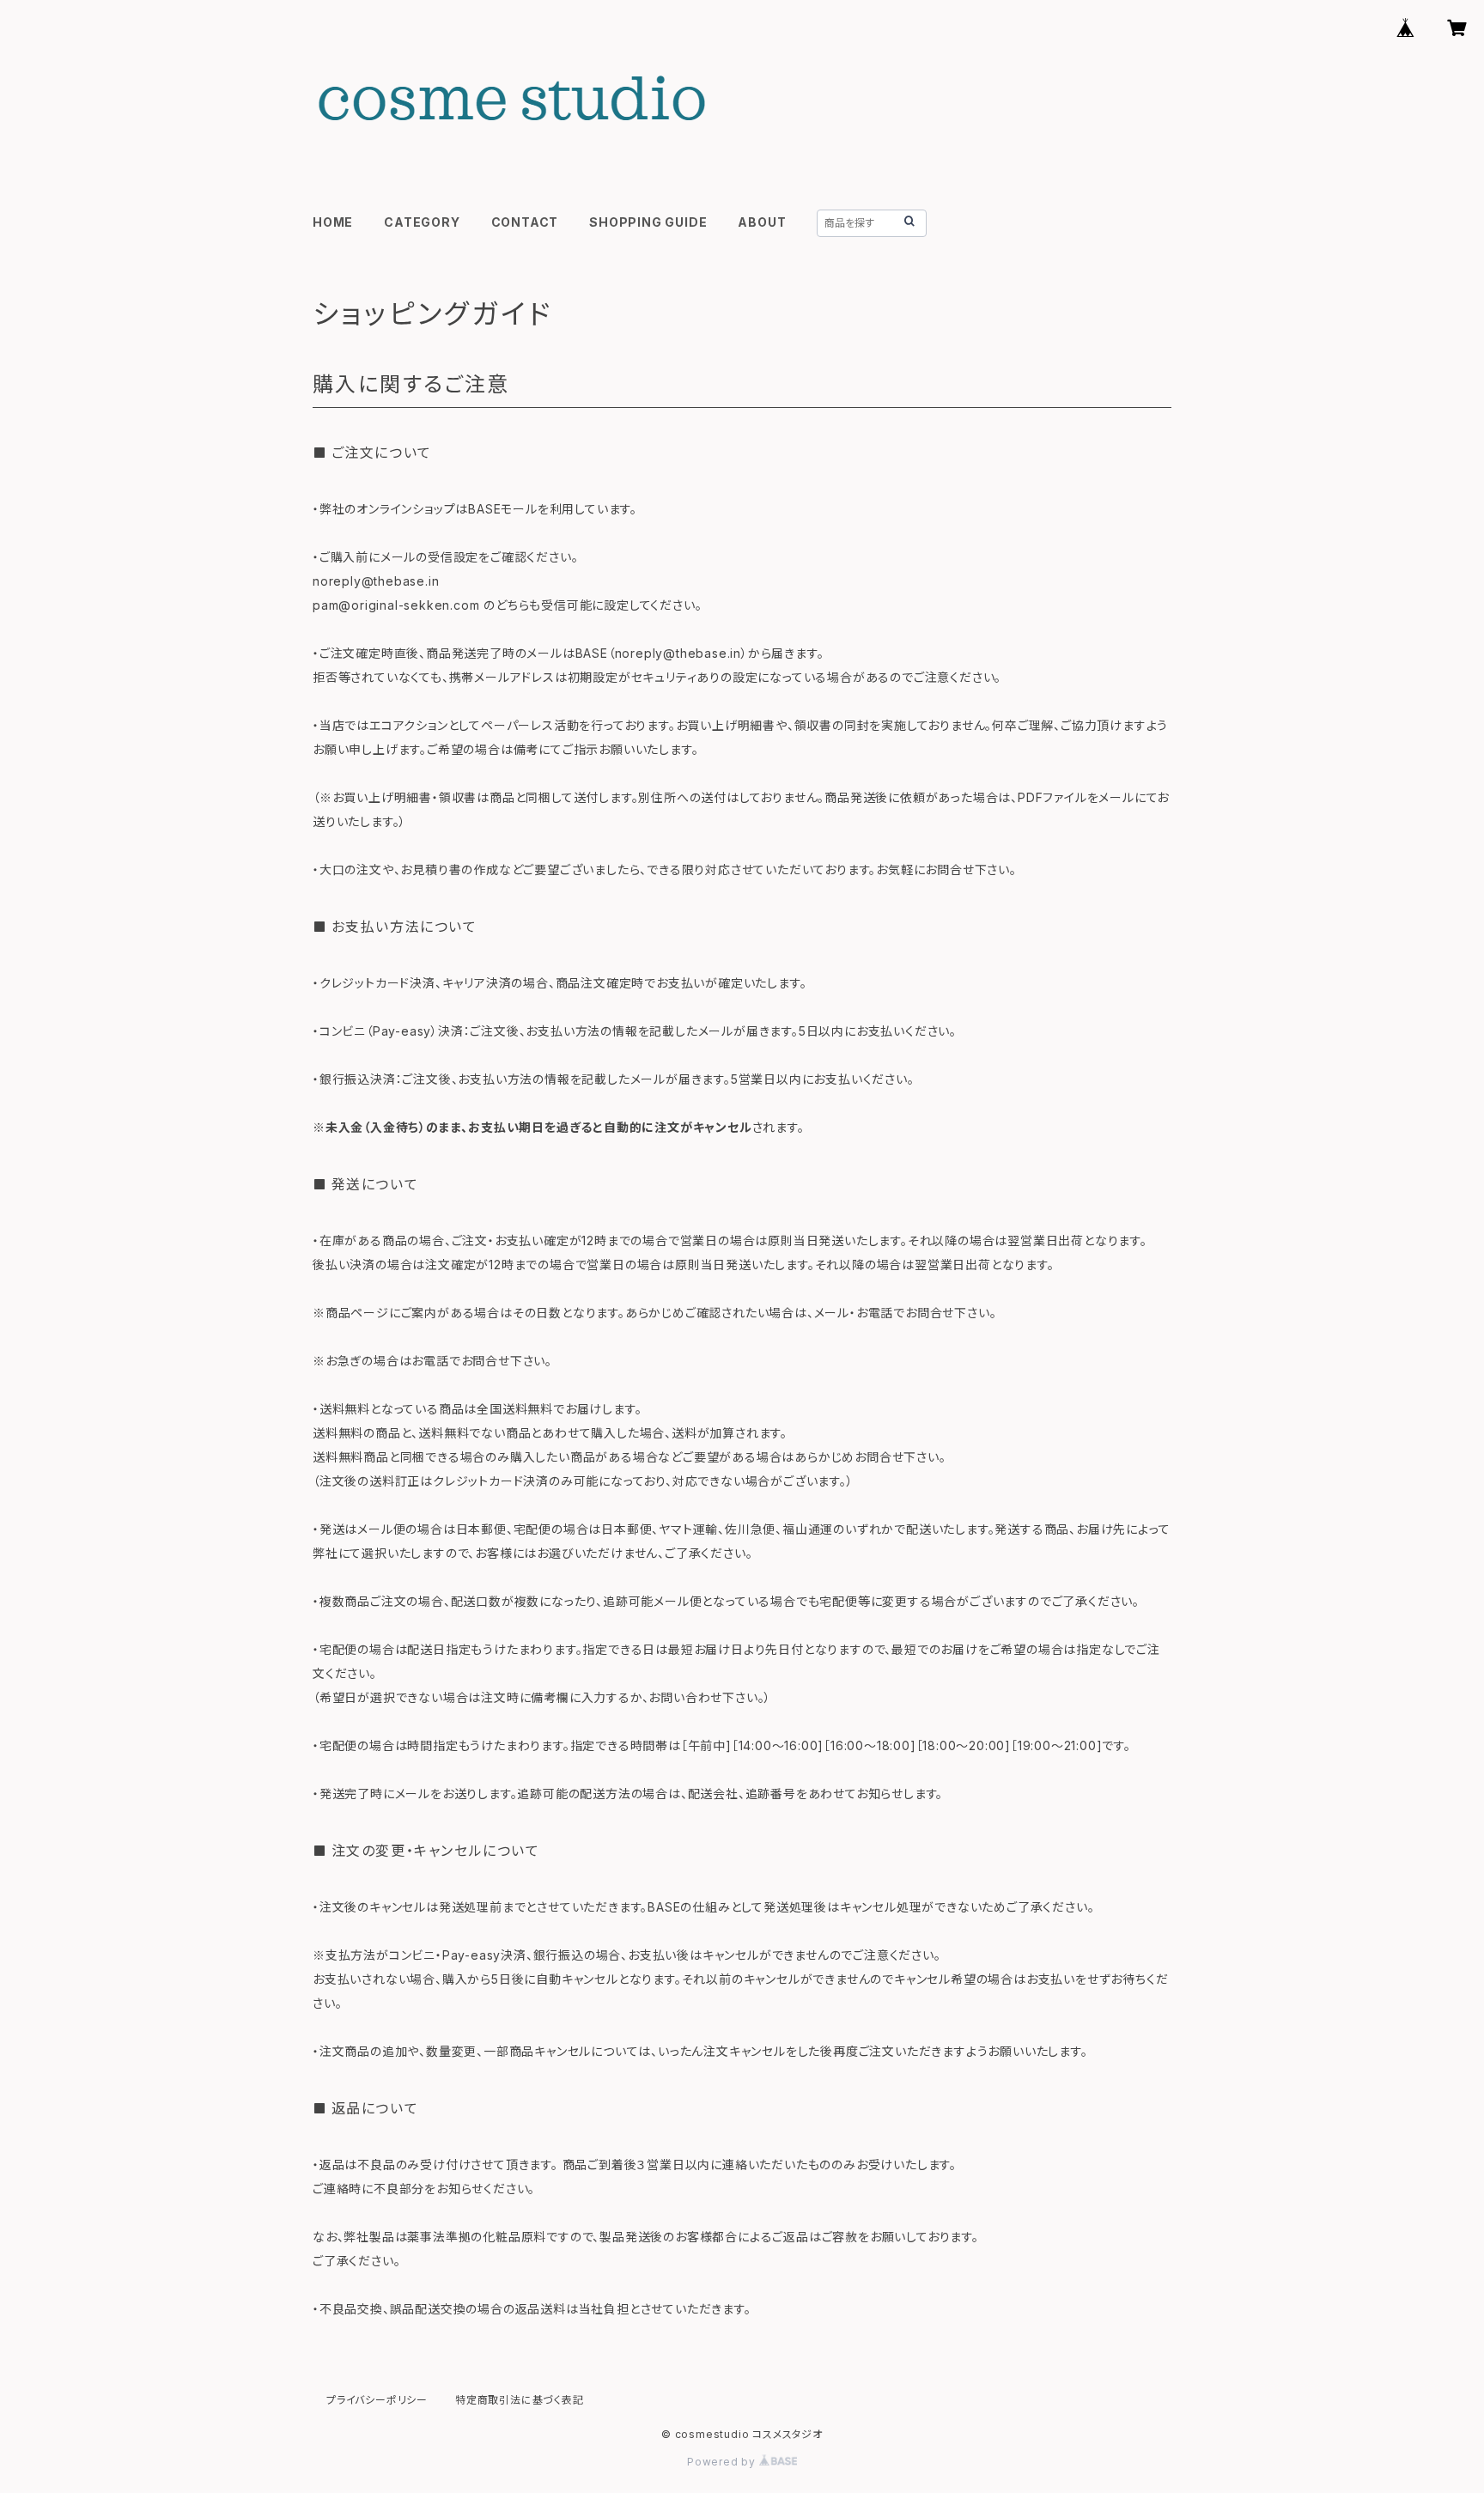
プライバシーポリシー (377, 2400)
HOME (333, 222)
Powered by (723, 2462)
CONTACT (525, 222)
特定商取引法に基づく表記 (520, 2400)
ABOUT (762, 222)
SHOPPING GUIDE (648, 222)
